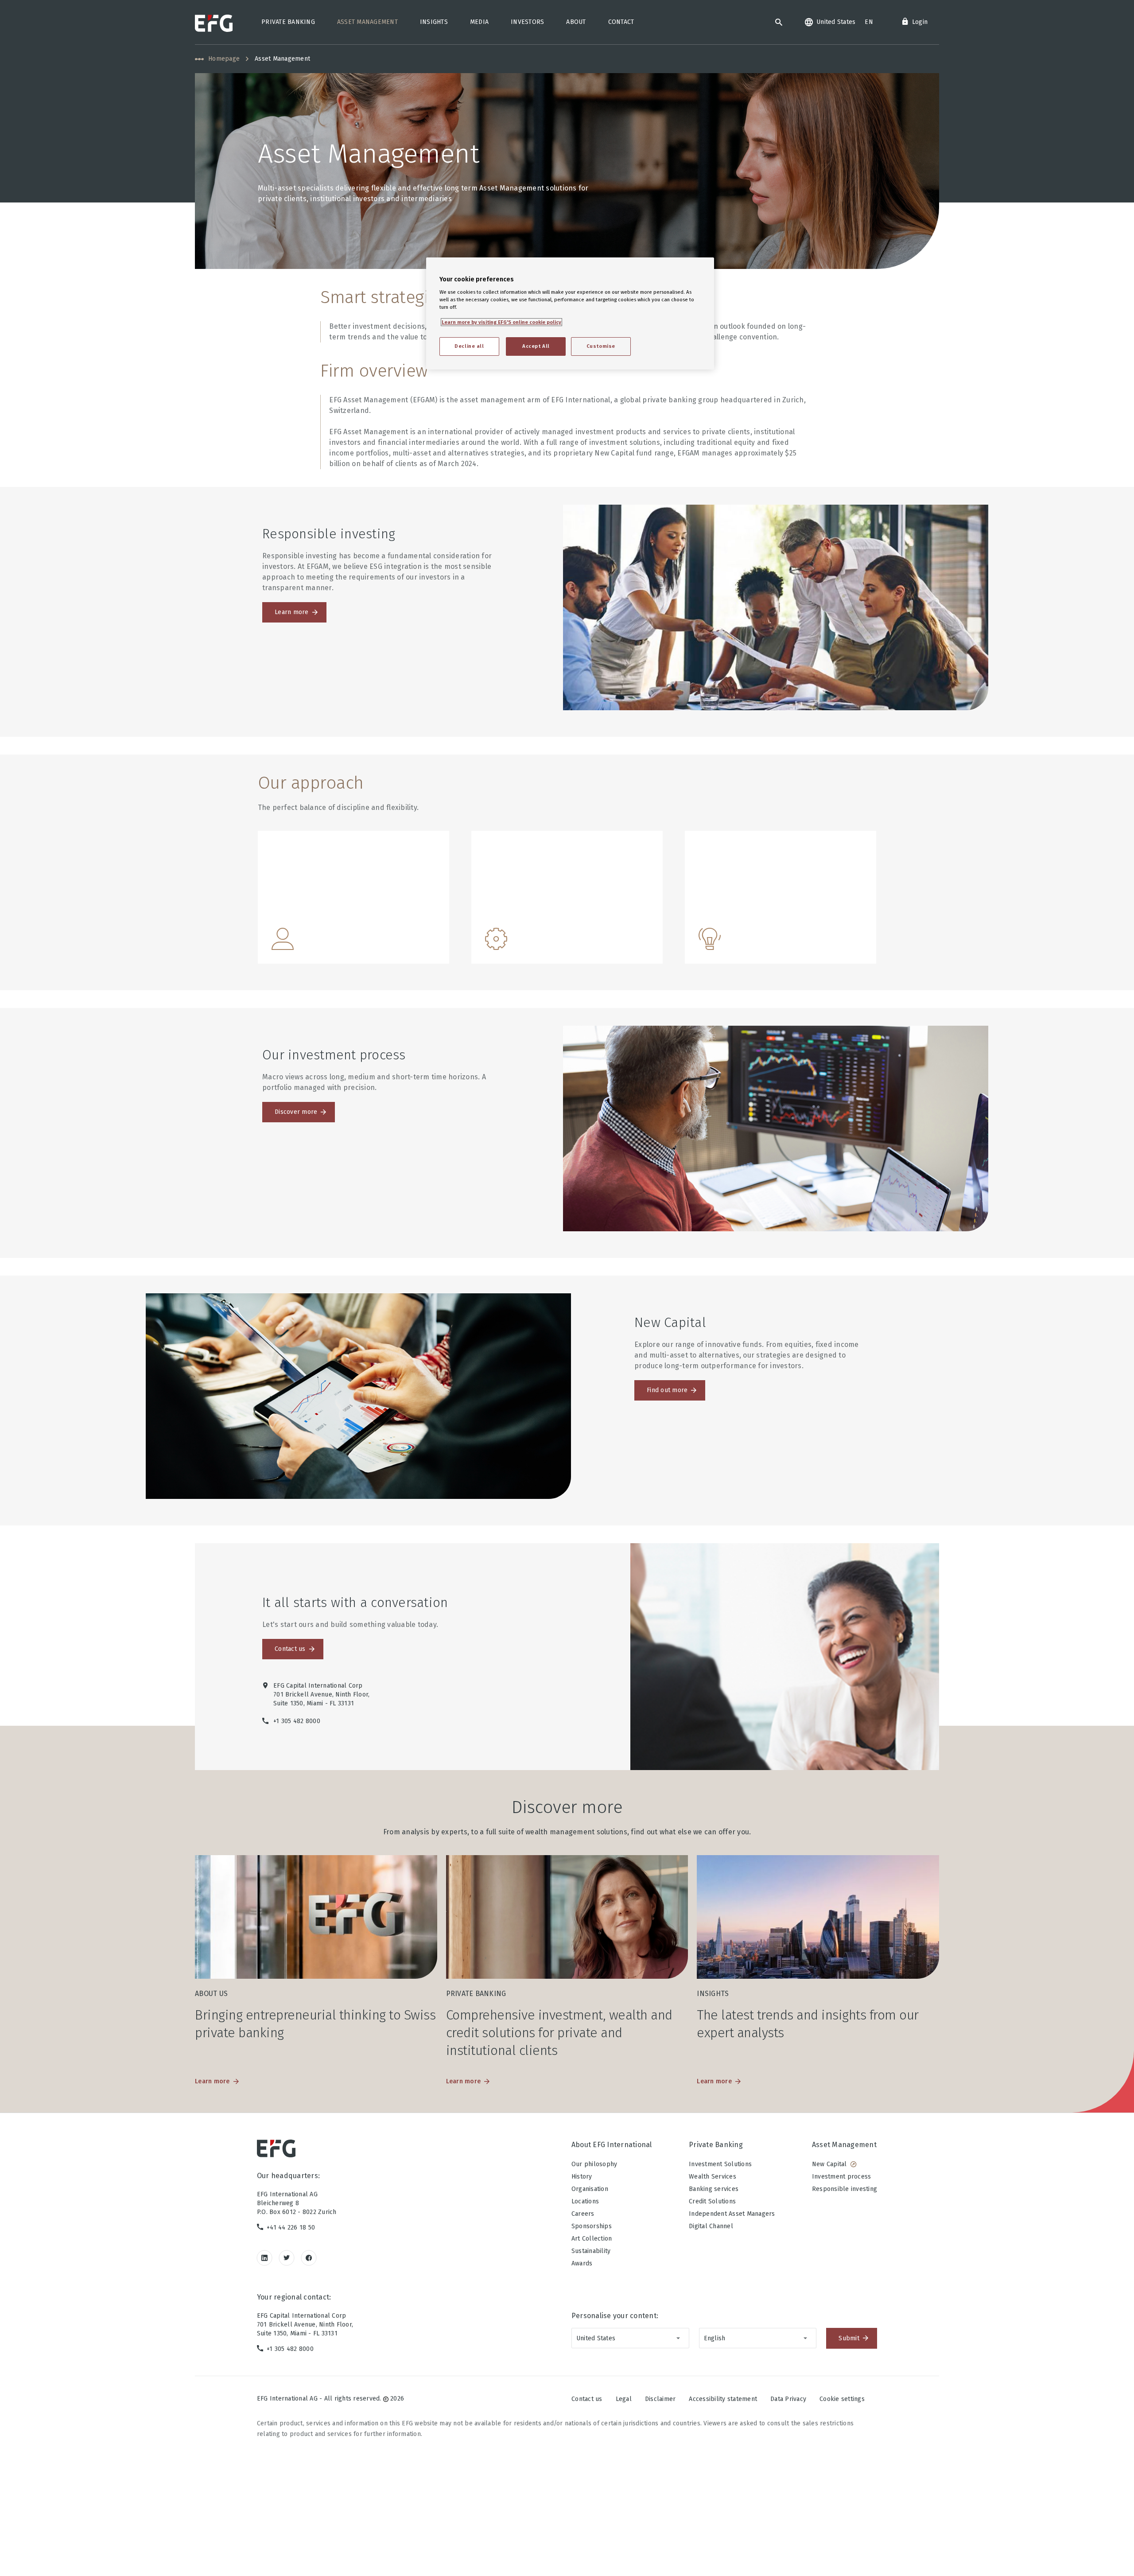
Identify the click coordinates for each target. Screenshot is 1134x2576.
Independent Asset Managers (732, 2214)
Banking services (714, 2189)
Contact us (290, 1649)
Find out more (667, 1390)
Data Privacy (788, 2399)
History (582, 2177)
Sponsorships (592, 2226)
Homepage (224, 59)
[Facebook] (309, 2258)
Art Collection (592, 2239)
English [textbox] (715, 2338)
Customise (601, 346)
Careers (583, 2214)
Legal (624, 2399)
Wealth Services (713, 2177)
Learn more (292, 612)
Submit (849, 2338)
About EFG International (612, 2145)
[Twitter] (287, 2258)
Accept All (536, 346)
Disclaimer (660, 2399)
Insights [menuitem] (434, 22)
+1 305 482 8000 (290, 2349)
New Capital (829, 2164)
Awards (582, 2263)
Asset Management (844, 2145)
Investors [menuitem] (527, 22)
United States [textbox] (596, 2338)
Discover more (296, 1112)
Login (920, 22)
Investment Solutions (720, 2164)
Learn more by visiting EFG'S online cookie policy (501, 322)
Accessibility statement (723, 2399)
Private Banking (716, 2145)
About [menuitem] (576, 22)
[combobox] (630, 2338)
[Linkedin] (265, 2258)
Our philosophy (594, 2164)
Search (779, 22)
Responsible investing (845, 2189)
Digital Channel (711, 2226)
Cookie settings (842, 2399)
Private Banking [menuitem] (288, 22)
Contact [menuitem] (621, 22)
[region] (570, 313)
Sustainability (591, 2251)
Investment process (842, 2177)
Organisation (590, 2189)
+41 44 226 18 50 (291, 2228)
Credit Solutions (712, 2201)
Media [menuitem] (479, 22)
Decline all (469, 346)
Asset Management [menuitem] (367, 22)
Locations (585, 2201)
